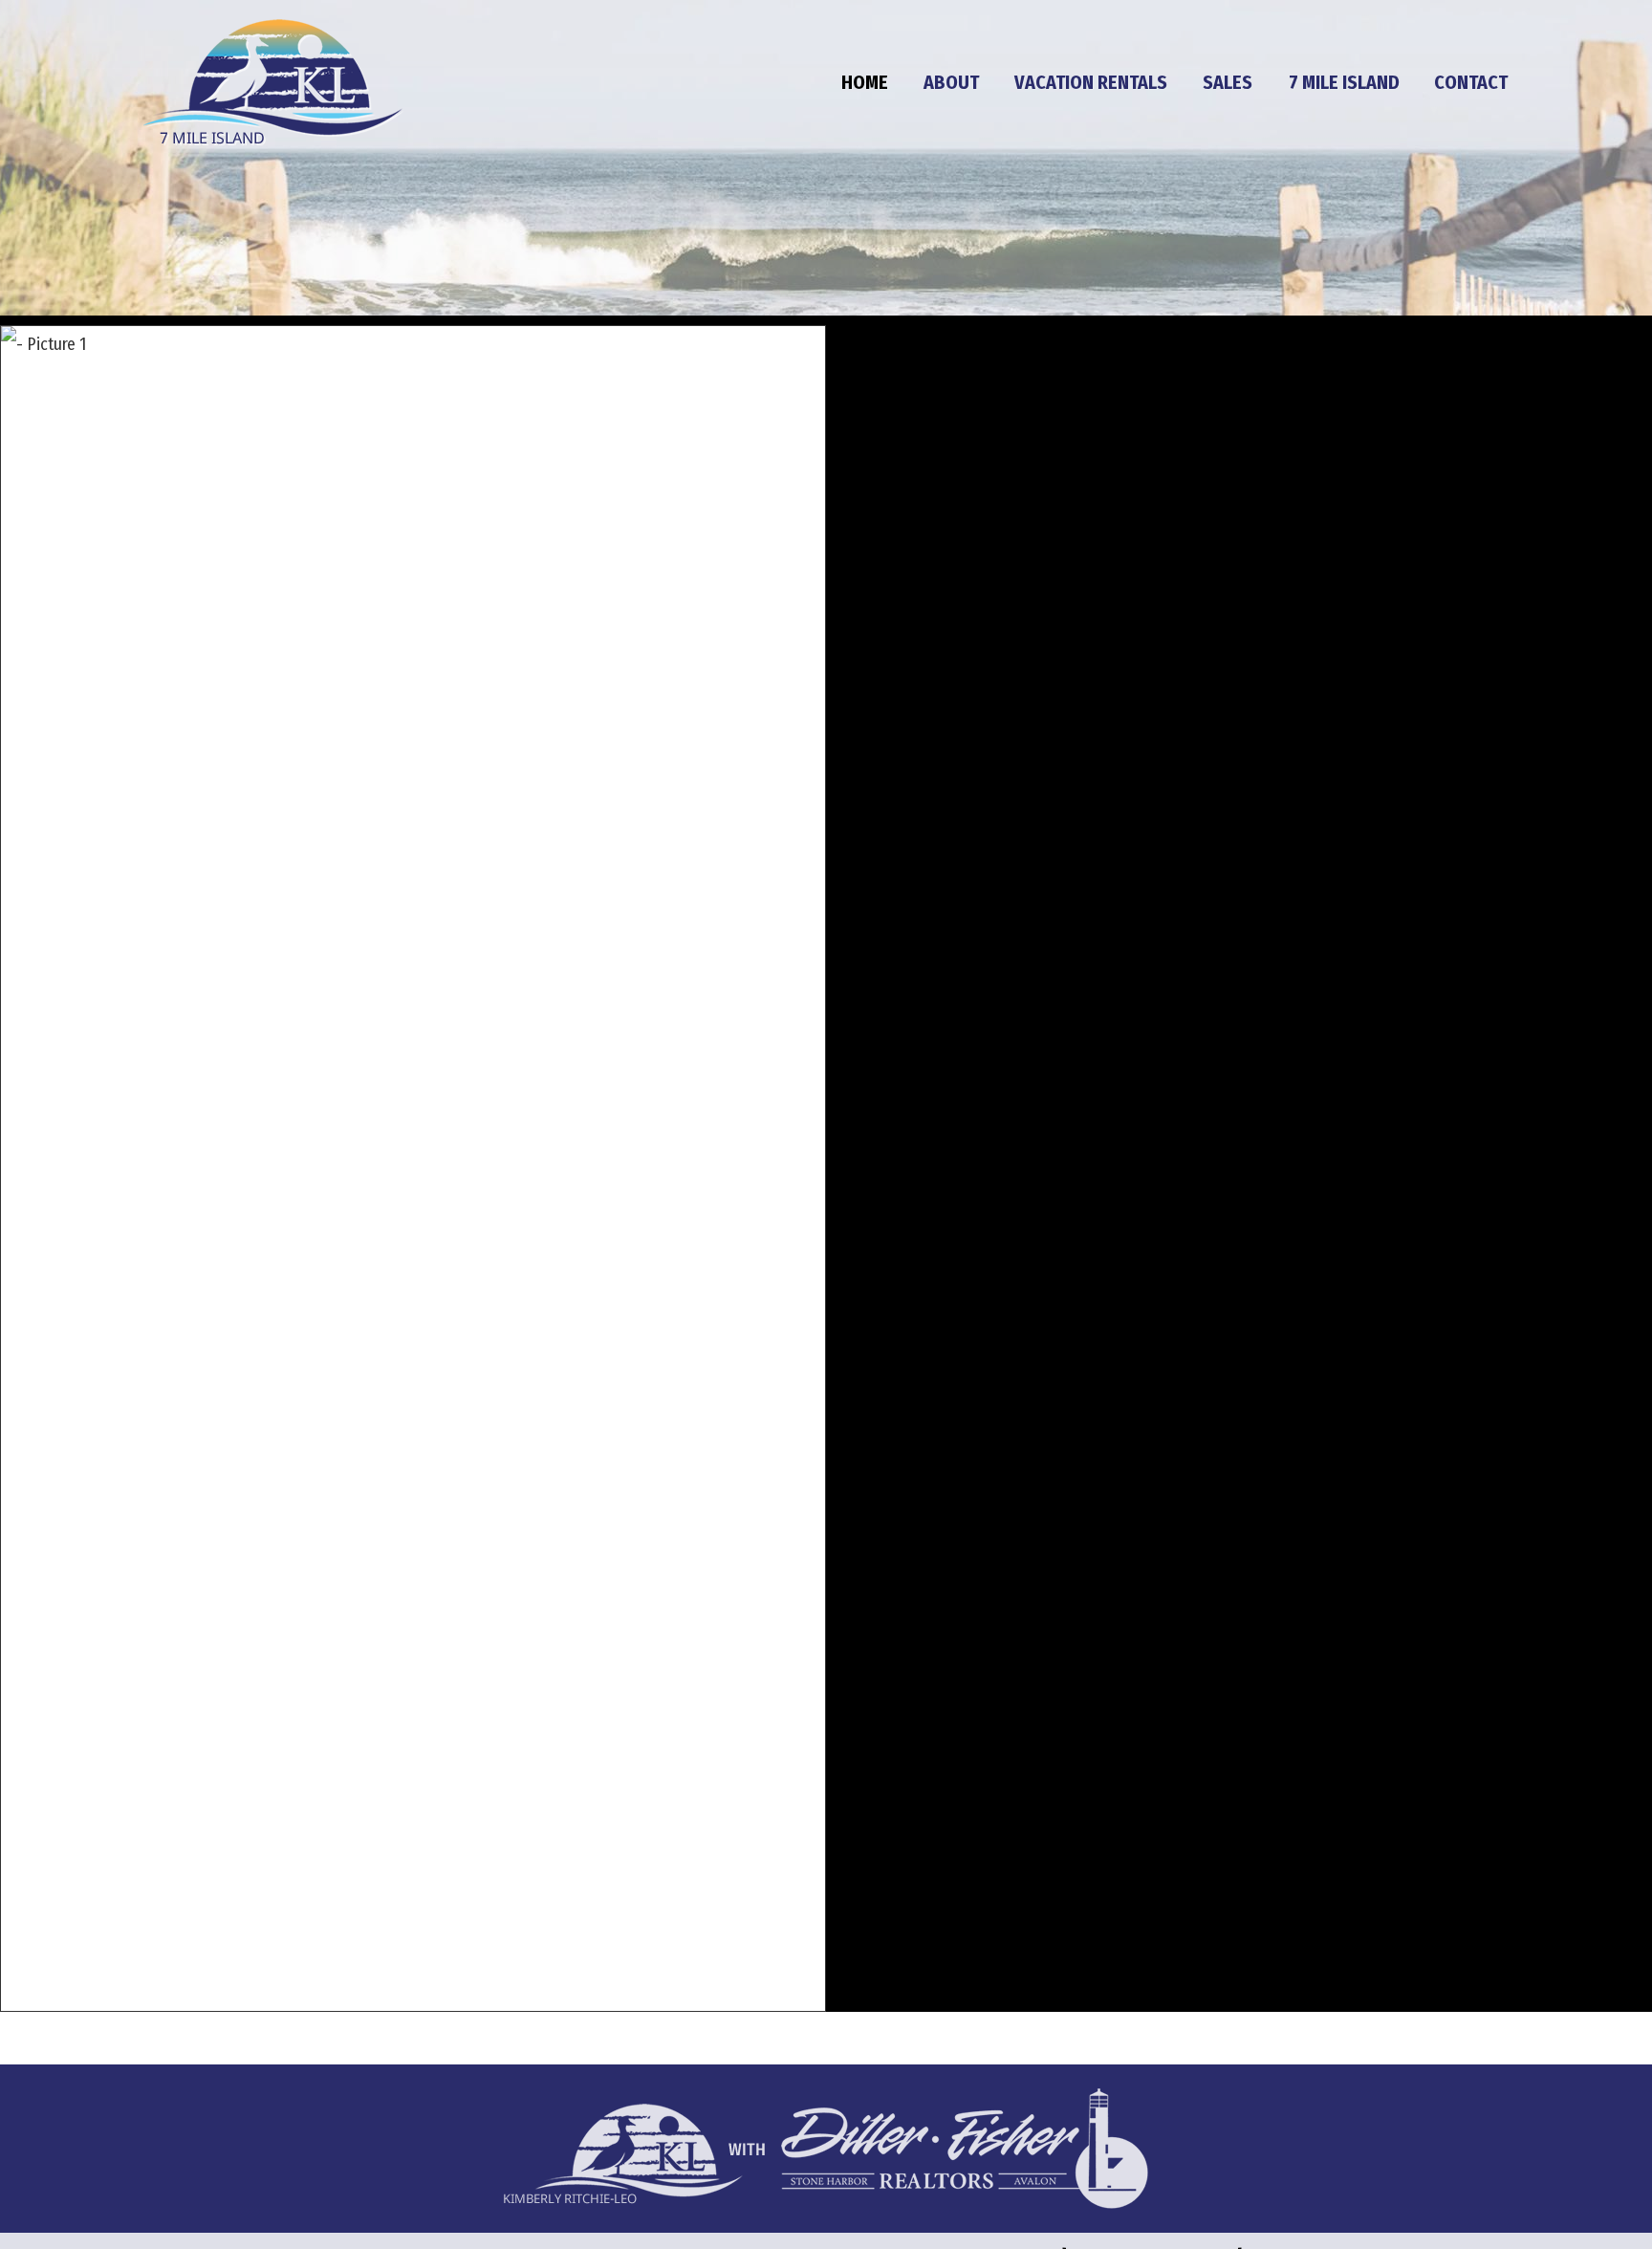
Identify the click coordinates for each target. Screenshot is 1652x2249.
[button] (413, 1168)
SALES (1228, 82)
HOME (865, 82)
